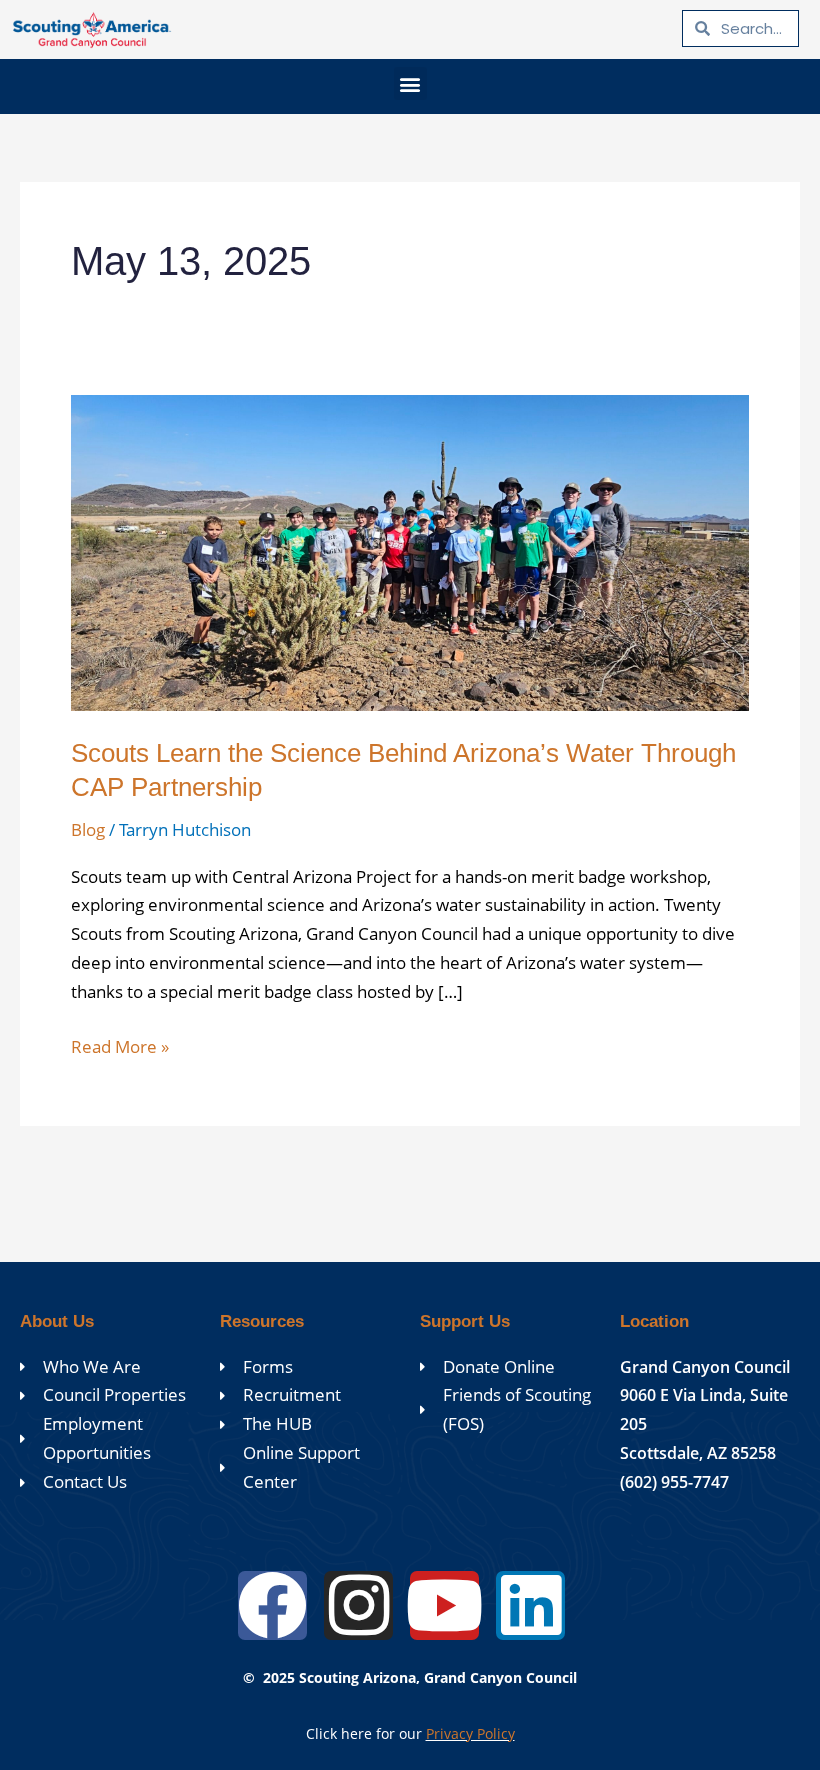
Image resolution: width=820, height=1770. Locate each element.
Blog (88, 829)
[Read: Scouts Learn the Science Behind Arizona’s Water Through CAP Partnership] (410, 551)
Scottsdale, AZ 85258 (698, 1453)
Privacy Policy (470, 1733)
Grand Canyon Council (705, 1367)
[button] (410, 83)
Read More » (120, 1045)
